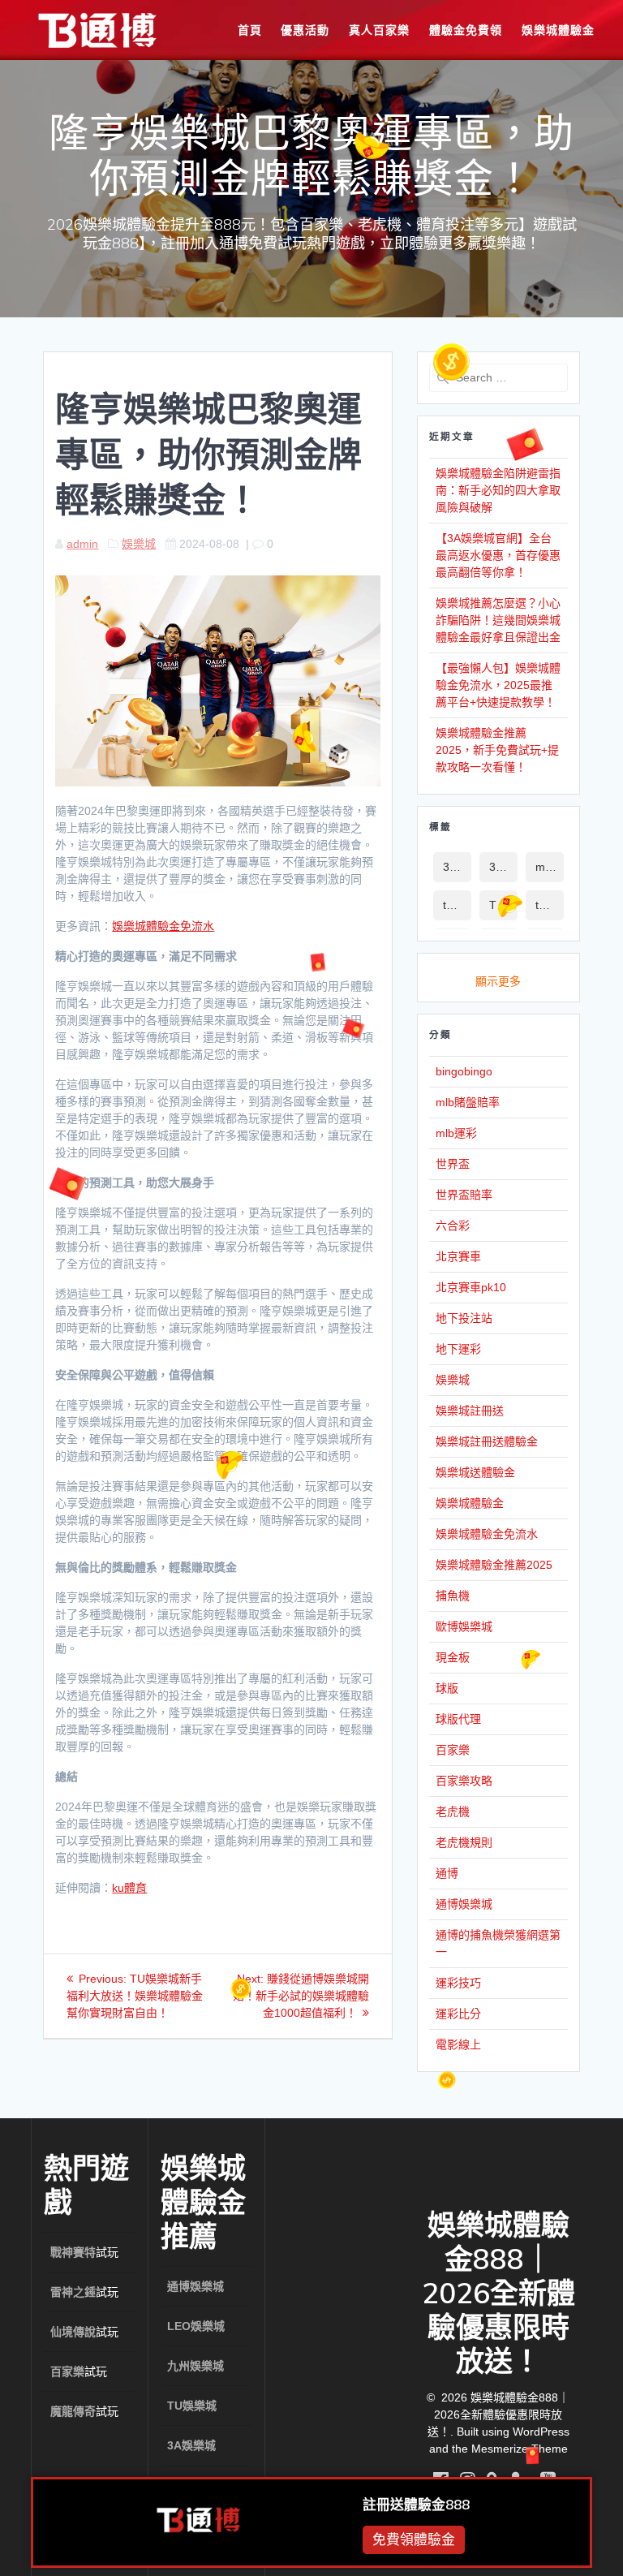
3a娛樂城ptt (503, 867)
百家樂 (453, 1750)
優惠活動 (305, 30)
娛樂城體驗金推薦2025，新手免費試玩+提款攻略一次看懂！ (497, 750)
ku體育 (129, 1888)
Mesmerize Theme (520, 2449)
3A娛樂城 (457, 867)
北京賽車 (458, 1256)
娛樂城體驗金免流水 (163, 926)
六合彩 (453, 1226)
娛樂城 (139, 544)
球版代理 (458, 1719)
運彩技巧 (458, 1983)
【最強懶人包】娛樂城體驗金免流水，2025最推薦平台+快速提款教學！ (498, 685)
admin (82, 544)
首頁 (250, 30)
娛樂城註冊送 (470, 1411)
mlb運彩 (550, 867)
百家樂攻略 (464, 1781)
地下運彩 (458, 1349)
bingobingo (464, 1071)
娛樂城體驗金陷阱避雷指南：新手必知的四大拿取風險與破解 (498, 490)
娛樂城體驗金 (558, 30)
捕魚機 (453, 1596)
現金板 (453, 1657)
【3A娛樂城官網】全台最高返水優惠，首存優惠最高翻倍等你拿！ (498, 555)
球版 (447, 1688)
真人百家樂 (379, 30)
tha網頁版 (550, 905)
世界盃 (453, 1164)
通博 (447, 1873)
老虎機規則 (464, 1842)
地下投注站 (464, 1318)
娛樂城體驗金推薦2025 (494, 1565)
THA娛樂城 (503, 905)
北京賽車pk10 (471, 1287)
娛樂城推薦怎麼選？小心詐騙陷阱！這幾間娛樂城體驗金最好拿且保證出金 (498, 620)
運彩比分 (458, 2014)
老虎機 (453, 1811)
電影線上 (458, 2044)
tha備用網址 (457, 905)
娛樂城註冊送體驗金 (487, 1441)
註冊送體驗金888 (416, 2502)
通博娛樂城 (464, 1904)
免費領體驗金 (414, 2537)
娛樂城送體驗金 (475, 1472)
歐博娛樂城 (464, 1626)
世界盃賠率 (464, 1195)
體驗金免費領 (466, 30)
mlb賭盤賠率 (468, 1102)
